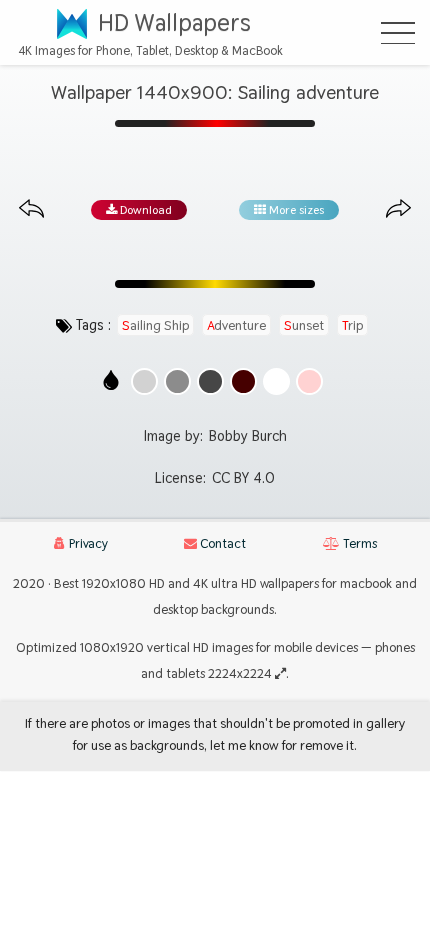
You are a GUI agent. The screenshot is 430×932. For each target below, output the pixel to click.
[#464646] (210, 381)
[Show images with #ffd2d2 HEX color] (309, 381)
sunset (304, 325)
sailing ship (155, 325)
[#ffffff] (276, 381)
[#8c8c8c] (177, 381)
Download (144, 210)
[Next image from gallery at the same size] (398, 209)
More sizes (295, 210)
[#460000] (243, 381)
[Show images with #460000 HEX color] (243, 381)
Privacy (87, 543)
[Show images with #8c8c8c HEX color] (177, 381)
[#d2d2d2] (144, 381)
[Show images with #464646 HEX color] (210, 381)
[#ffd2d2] (309, 381)
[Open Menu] (398, 33)
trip (352, 325)
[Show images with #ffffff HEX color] (276, 381)
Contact (221, 543)
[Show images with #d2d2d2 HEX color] (144, 381)
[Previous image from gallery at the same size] (31, 209)
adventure (236, 325)
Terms (358, 543)
